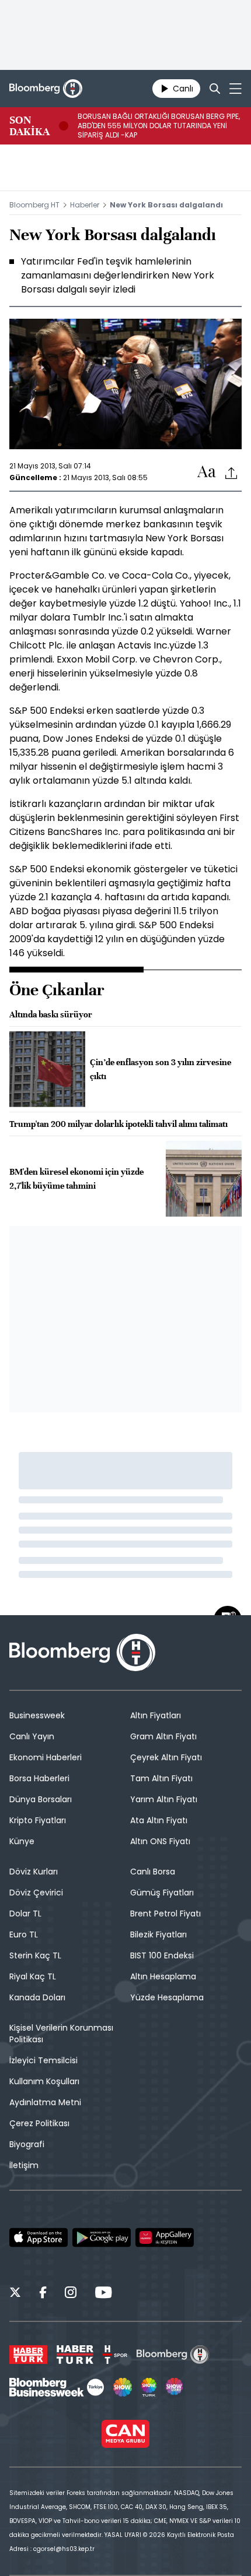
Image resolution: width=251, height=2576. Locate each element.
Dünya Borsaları (41, 1799)
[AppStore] (39, 2237)
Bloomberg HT (34, 205)
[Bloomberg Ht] (173, 2355)
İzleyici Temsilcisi (43, 2060)
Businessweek (37, 1715)
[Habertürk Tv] (75, 2355)
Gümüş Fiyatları (162, 1893)
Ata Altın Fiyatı (159, 1820)
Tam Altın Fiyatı (161, 1778)
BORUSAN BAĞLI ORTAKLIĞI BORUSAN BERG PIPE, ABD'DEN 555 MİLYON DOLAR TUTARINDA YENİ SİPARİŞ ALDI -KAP (159, 126)
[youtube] (103, 2294)
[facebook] (43, 2294)
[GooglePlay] (102, 2237)
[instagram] (71, 2294)
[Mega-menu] (236, 89)
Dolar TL (25, 1914)
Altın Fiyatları (156, 1715)
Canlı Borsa (153, 1872)
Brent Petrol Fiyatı (165, 1914)
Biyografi (27, 2144)
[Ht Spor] (115, 2355)
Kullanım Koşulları (44, 2081)
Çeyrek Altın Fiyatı (166, 1757)
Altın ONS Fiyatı (160, 1841)
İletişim (24, 2165)
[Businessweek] (57, 2387)
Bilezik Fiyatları (158, 1934)
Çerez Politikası (39, 2123)
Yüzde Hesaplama (167, 1997)
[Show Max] (175, 2387)
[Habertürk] (28, 2355)
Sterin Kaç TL (35, 1955)
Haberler (85, 205)
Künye (22, 1841)
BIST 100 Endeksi (162, 1955)
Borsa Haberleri (39, 1778)
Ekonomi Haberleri (46, 1757)
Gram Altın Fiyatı (163, 1736)
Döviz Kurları (34, 1872)
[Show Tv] (123, 2387)
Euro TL (24, 1934)
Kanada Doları (37, 1997)
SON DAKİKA (29, 126)
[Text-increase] (207, 472)
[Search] (215, 89)
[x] (15, 2294)
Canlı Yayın (32, 1736)
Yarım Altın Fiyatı (164, 1799)
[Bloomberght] (46, 89)
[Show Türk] (149, 2387)
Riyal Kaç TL (33, 1976)
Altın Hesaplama (163, 1976)
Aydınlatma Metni (45, 2102)
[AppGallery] (165, 2237)
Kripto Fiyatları (38, 1820)
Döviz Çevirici (36, 1893)
